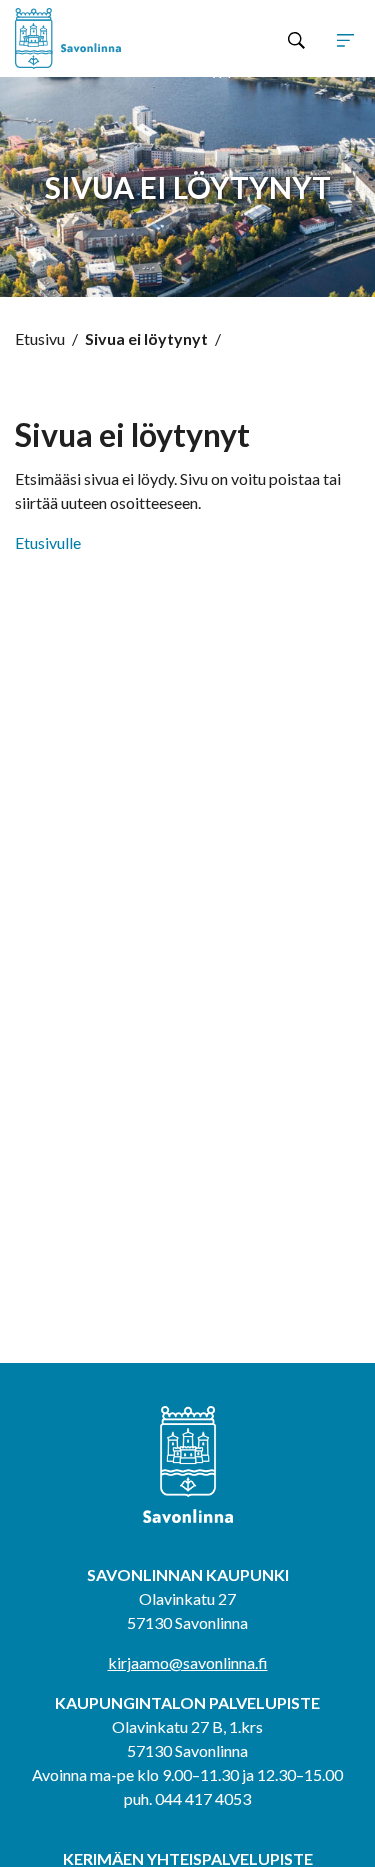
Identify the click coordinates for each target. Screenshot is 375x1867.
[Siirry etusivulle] (84, 38)
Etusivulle (48, 542)
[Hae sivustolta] (296, 39)
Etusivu (40, 338)
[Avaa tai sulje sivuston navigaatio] (345, 39)
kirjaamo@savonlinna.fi (188, 1662)
